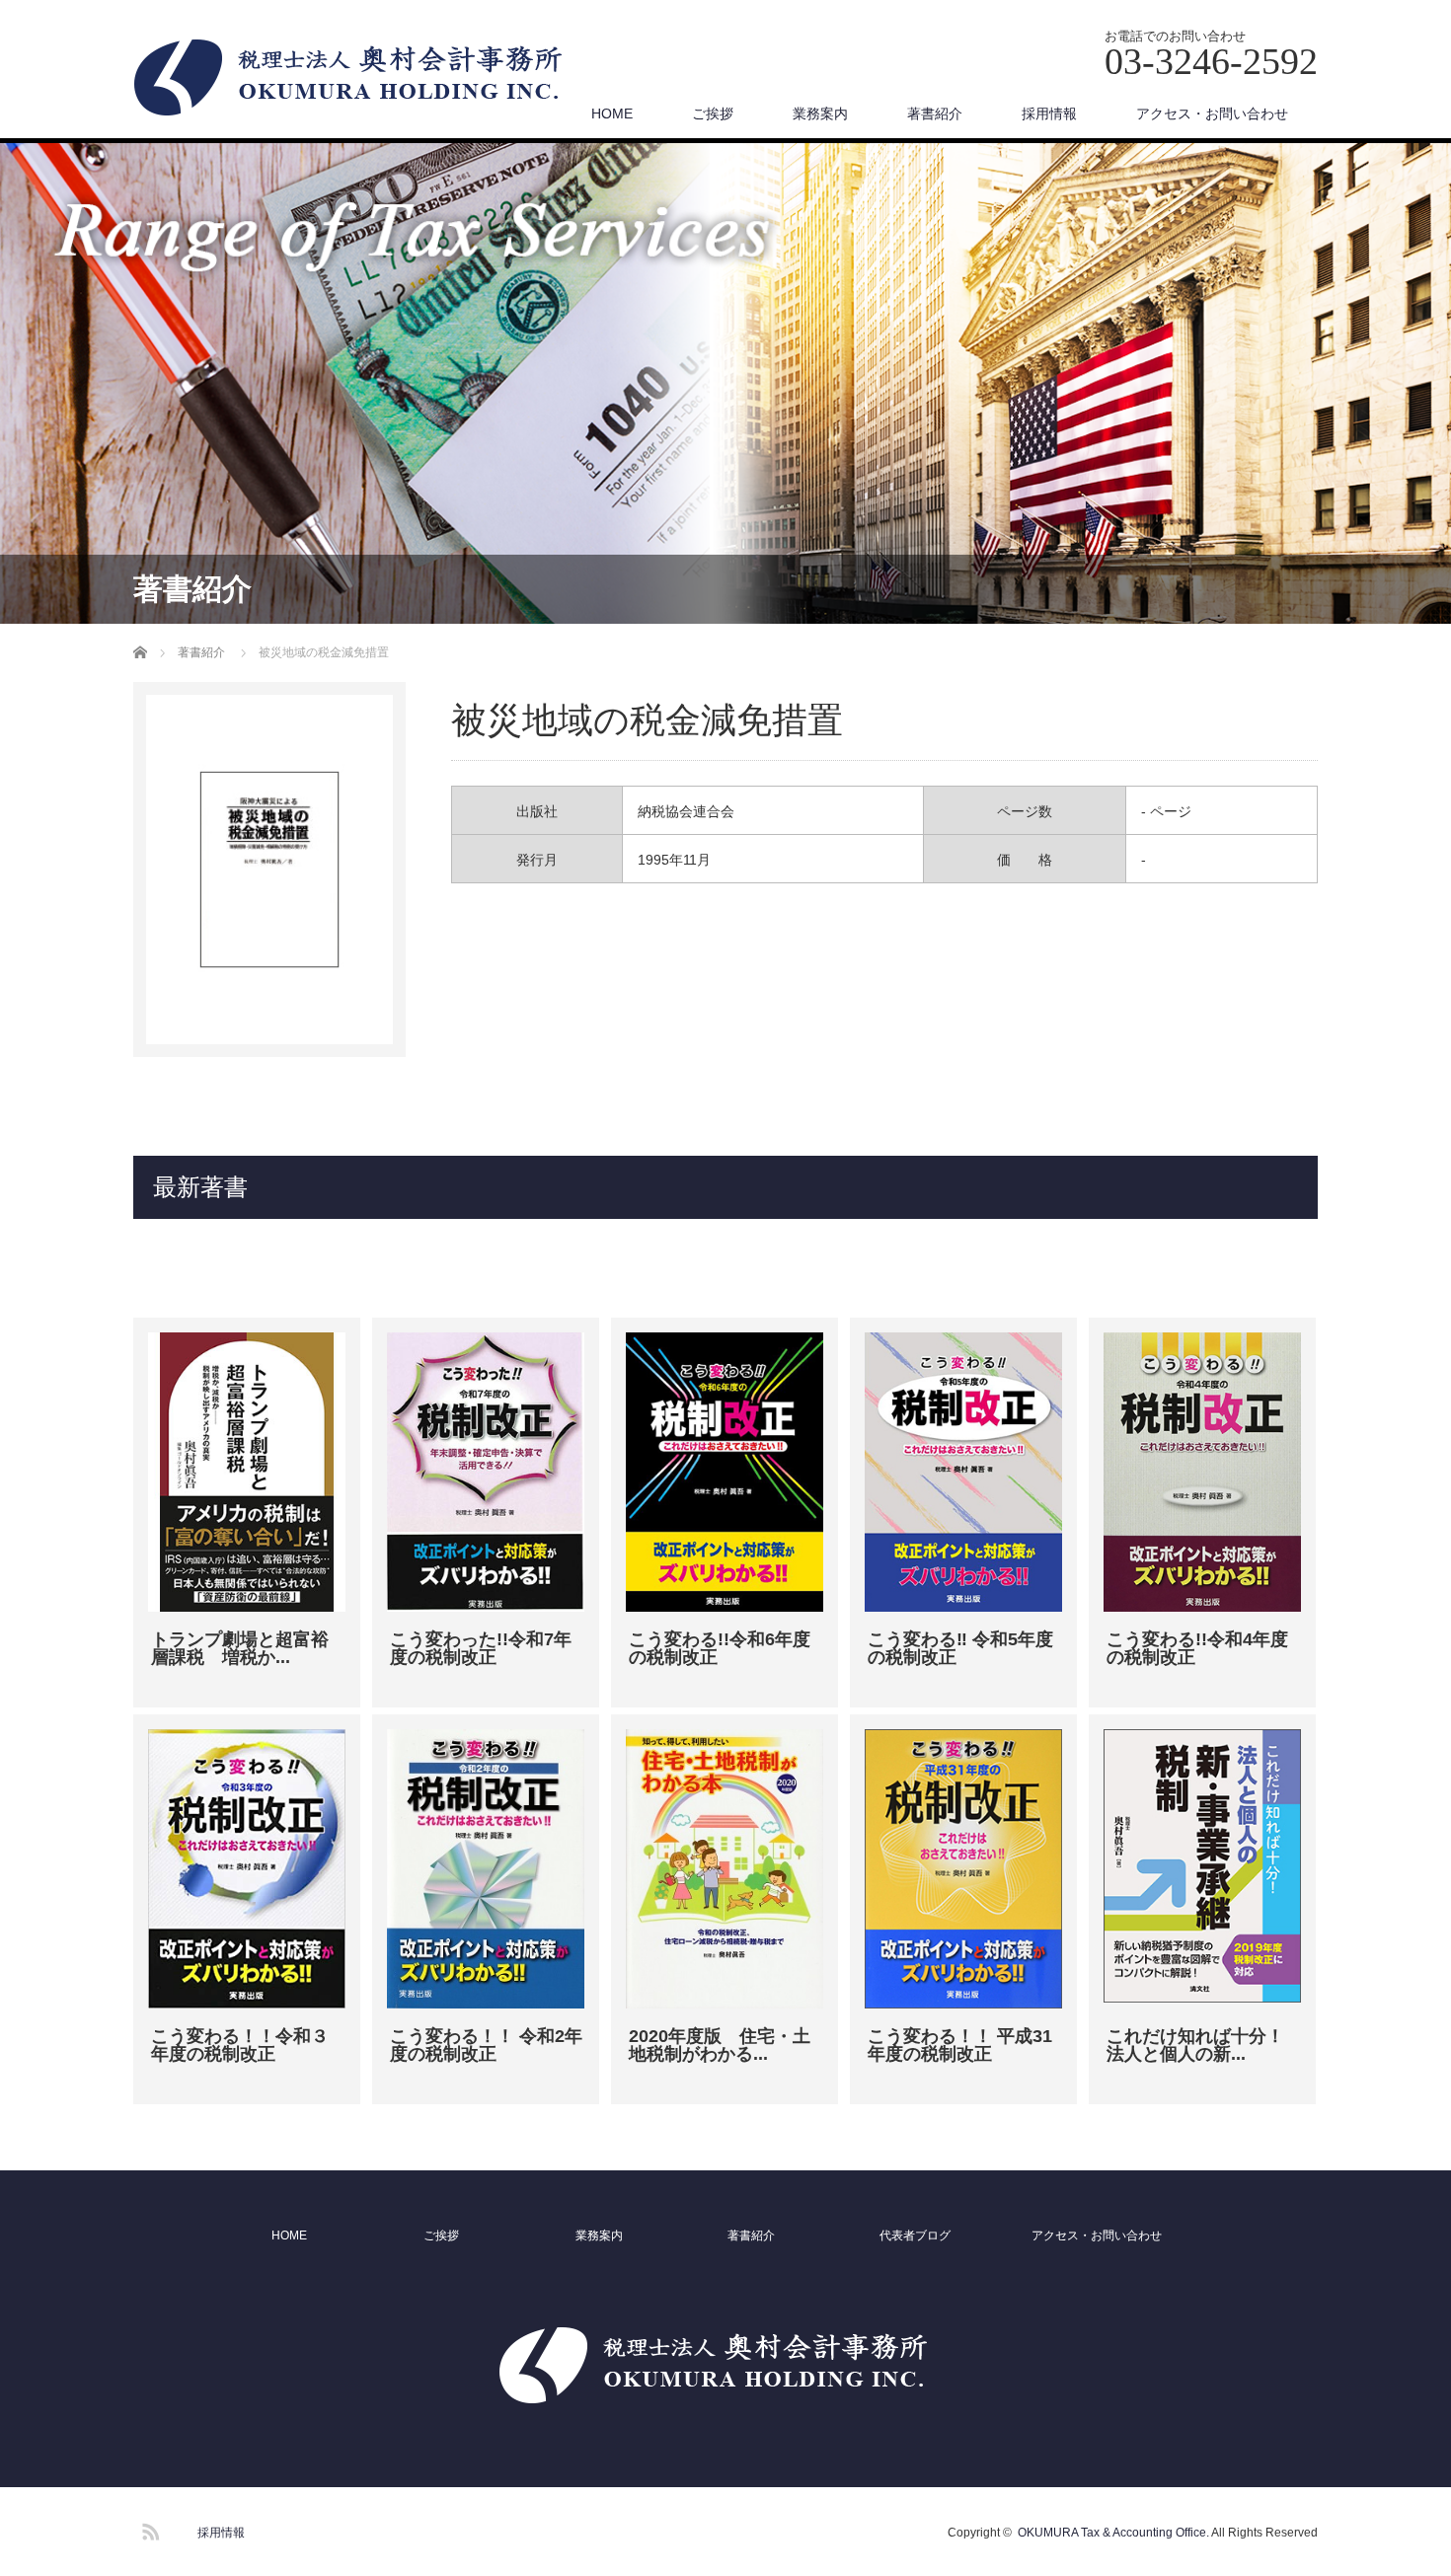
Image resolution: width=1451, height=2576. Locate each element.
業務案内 (820, 114)
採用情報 (1049, 114)
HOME (612, 114)
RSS (148, 2529)
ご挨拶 (713, 114)
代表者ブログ (915, 2235)
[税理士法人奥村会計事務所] (361, 79)
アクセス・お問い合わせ (1212, 114)
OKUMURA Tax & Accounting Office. (1113, 2533)
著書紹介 (935, 114)
